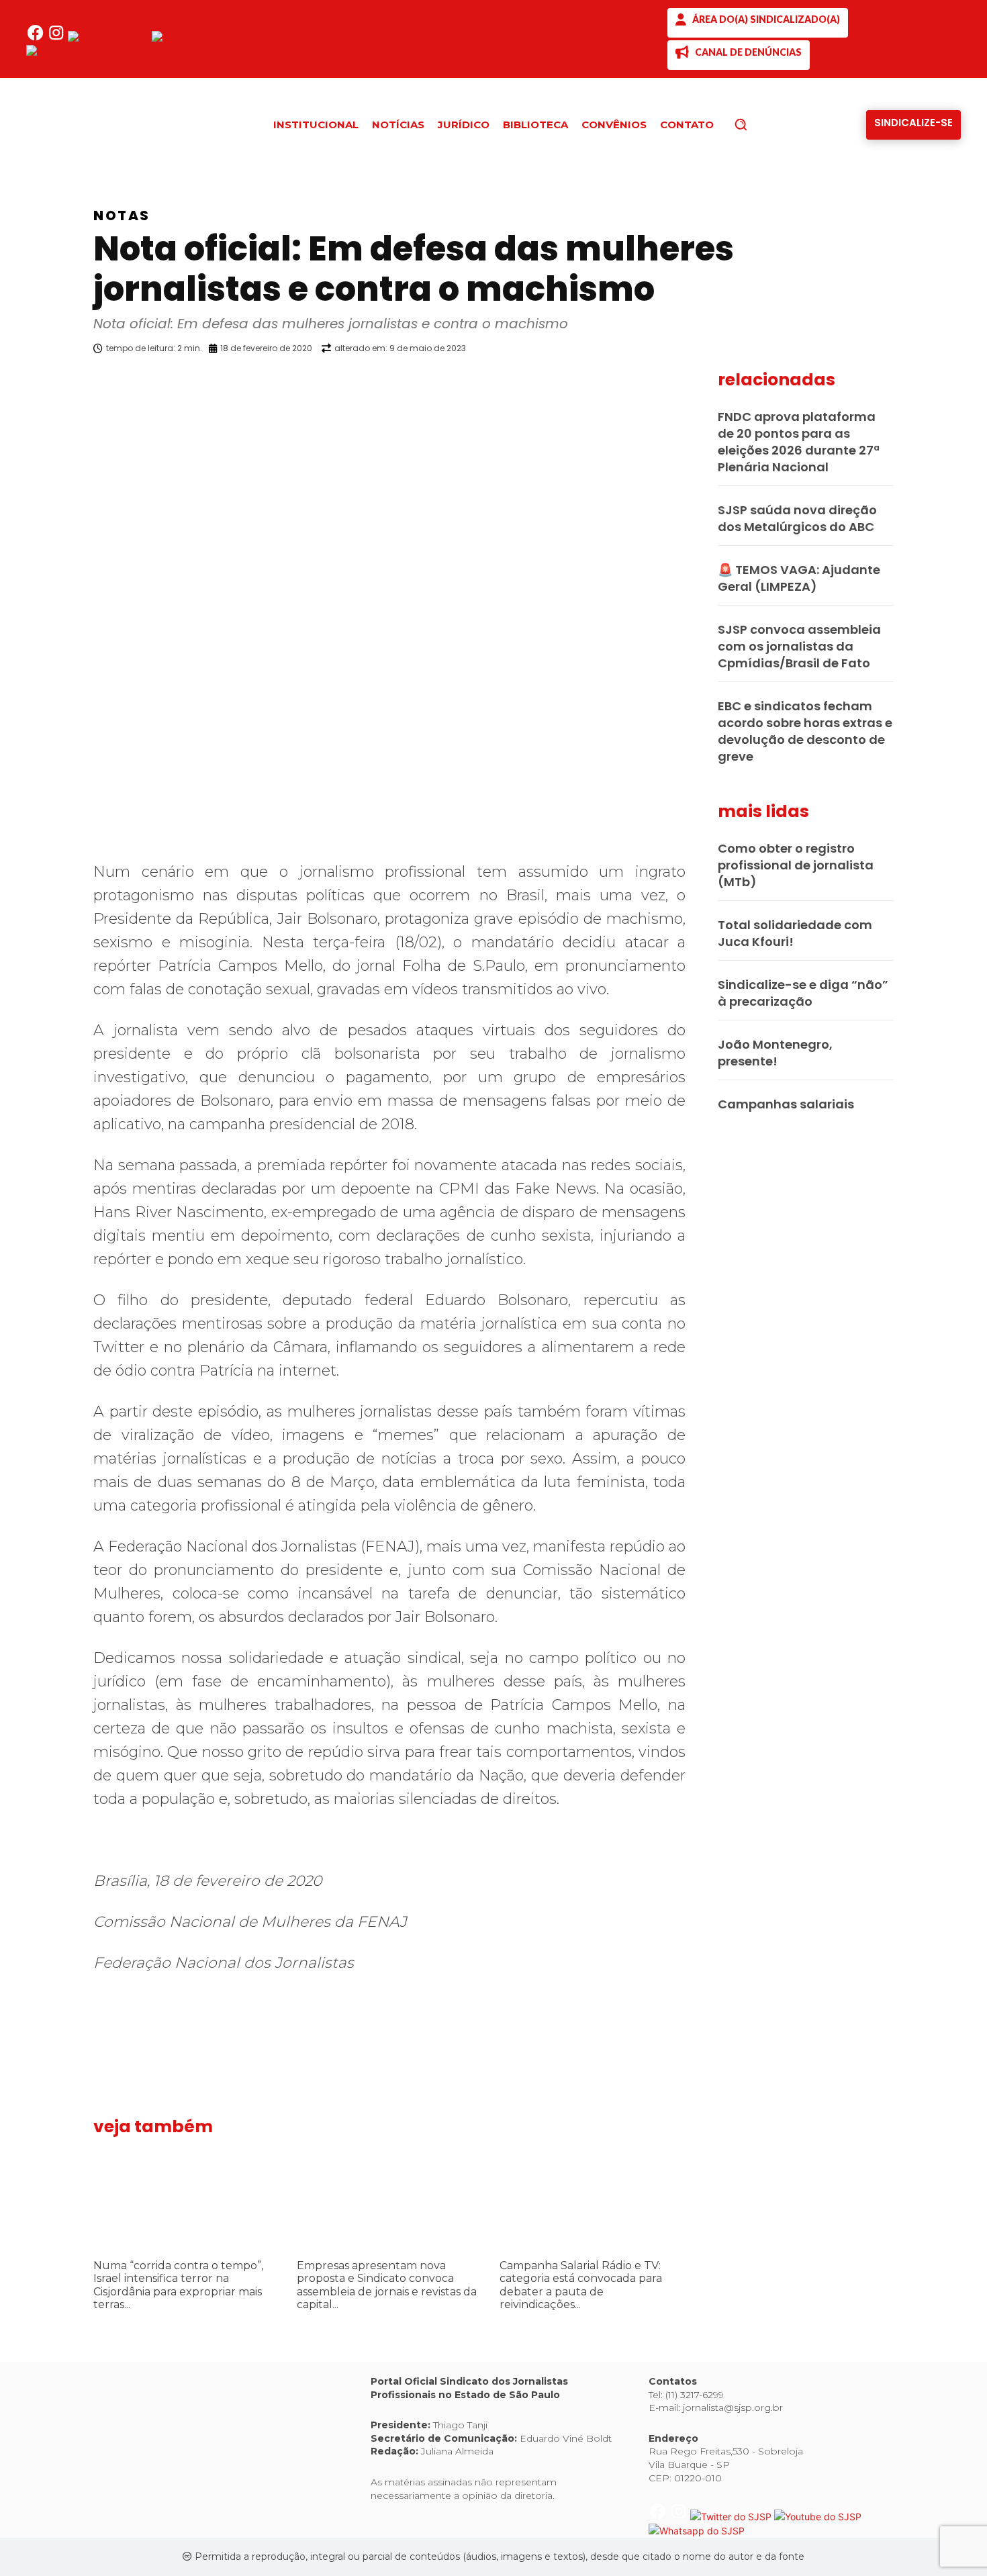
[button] (763, 124)
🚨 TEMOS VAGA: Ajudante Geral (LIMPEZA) (799, 578)
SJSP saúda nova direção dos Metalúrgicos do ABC (797, 518)
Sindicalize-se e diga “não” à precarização (803, 993)
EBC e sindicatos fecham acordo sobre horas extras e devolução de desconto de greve (805, 731)
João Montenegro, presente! (775, 1053)
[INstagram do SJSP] (57, 38)
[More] (698, 383)
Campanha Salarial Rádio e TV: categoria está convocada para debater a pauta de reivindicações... (581, 2285)
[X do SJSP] (110, 38)
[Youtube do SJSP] (195, 38)
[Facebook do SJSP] (37, 38)
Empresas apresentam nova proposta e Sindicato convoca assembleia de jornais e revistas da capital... (387, 2285)
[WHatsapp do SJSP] (74, 52)
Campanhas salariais (786, 1104)
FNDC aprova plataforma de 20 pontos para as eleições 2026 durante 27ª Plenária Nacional (799, 442)
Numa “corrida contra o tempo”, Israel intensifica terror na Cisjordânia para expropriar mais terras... (178, 2285)
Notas (122, 216)
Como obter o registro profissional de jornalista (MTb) (796, 865)
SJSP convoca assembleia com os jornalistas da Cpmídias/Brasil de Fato (799, 646)
